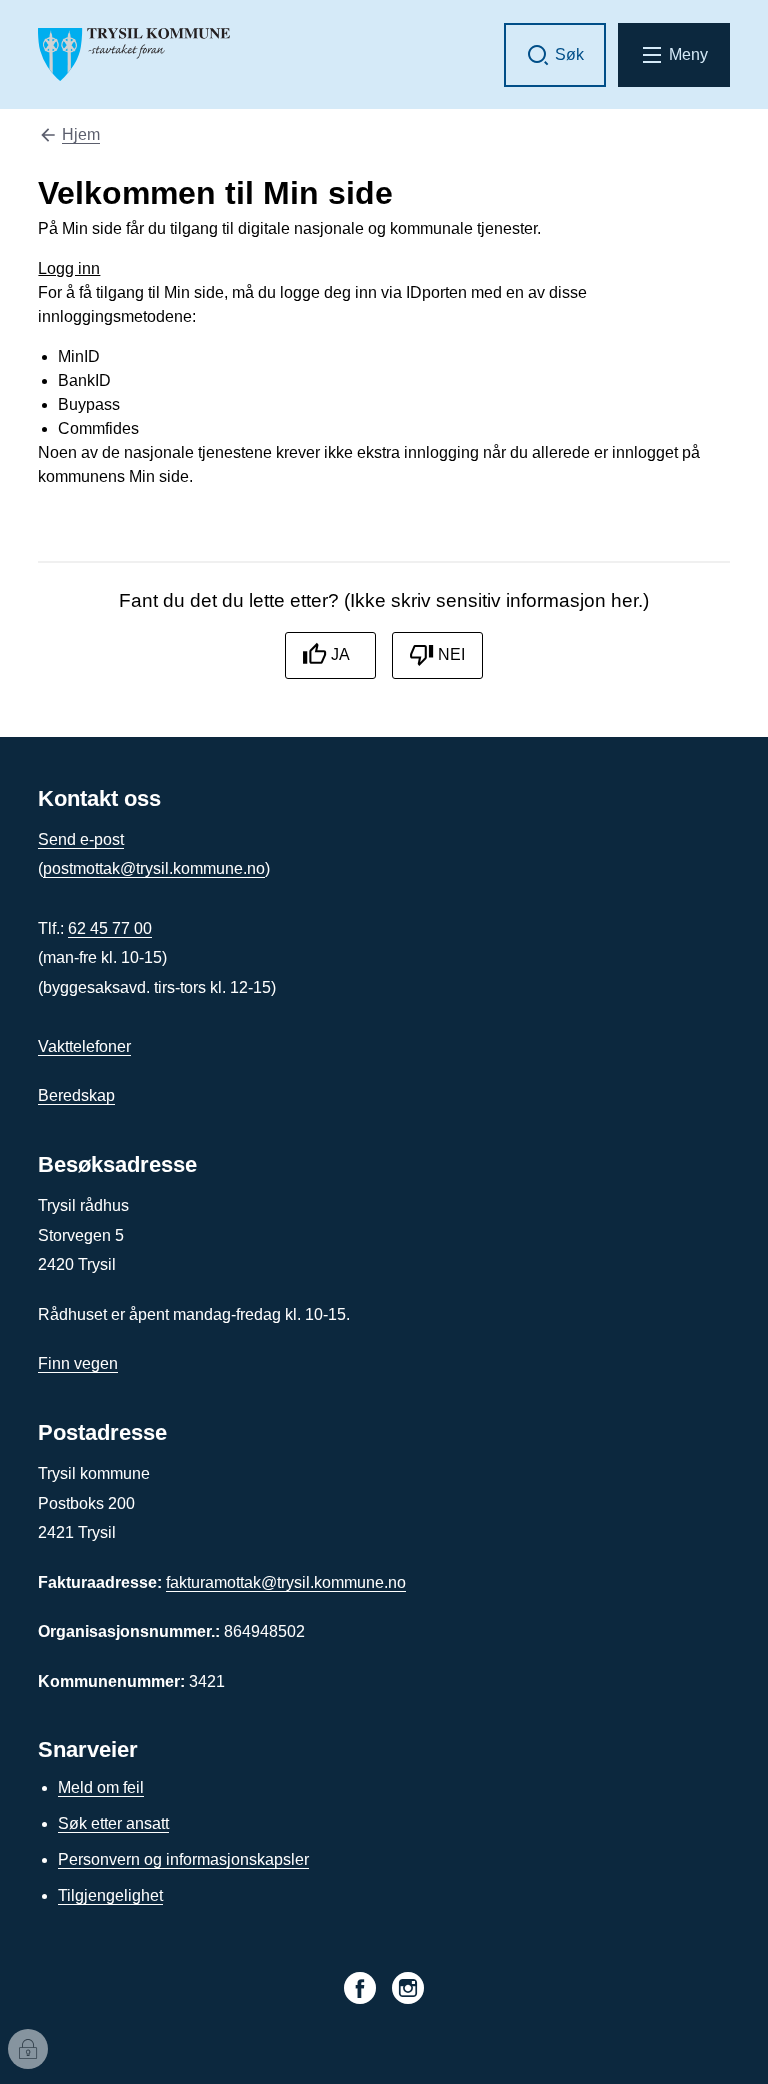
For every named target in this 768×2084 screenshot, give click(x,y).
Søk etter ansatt (113, 1823)
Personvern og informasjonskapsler (183, 1859)
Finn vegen (78, 1363)
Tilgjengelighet (110, 1895)
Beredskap (76, 1095)
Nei (451, 654)
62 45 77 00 (110, 928)
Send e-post (81, 839)
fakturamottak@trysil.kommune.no (286, 1582)
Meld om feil (101, 1787)
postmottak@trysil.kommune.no (154, 868)
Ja (340, 654)
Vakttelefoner (84, 1046)
